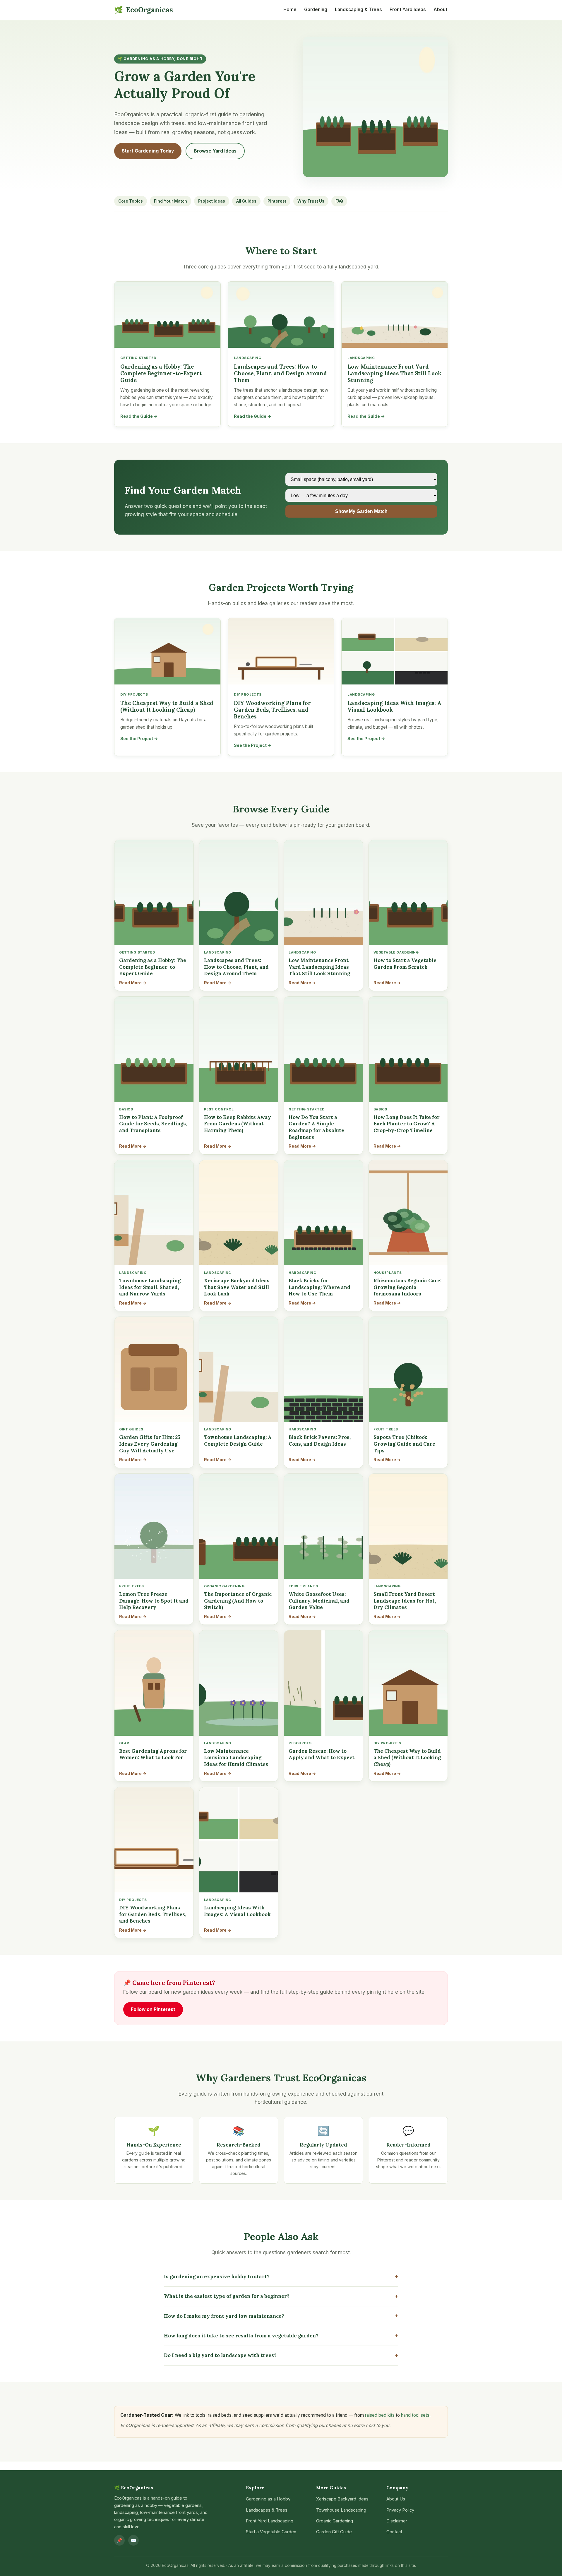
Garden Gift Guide (334, 2532)
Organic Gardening (335, 2521)
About (440, 10)
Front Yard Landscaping (270, 2521)
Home (290, 10)
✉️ (133, 2540)
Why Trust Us (311, 201)
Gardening (316, 10)
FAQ (339, 201)
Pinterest (277, 201)
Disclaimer (397, 2521)
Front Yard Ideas (408, 10)
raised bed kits (380, 2415)
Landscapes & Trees (267, 2510)
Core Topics (131, 201)
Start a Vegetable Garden (271, 2532)
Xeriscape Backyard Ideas (342, 2499)
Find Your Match (171, 201)
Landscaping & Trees (358, 10)
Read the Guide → (139, 416)
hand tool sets (415, 2415)
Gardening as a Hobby (268, 2499)
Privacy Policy (400, 2510)
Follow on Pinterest (153, 2009)
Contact (394, 2532)
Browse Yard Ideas (215, 151)
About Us (396, 2499)
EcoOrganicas (144, 10)
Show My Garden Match (361, 511)
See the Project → (139, 738)
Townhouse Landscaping (341, 2510)
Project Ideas (212, 201)
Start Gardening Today (148, 151)
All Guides (246, 201)
